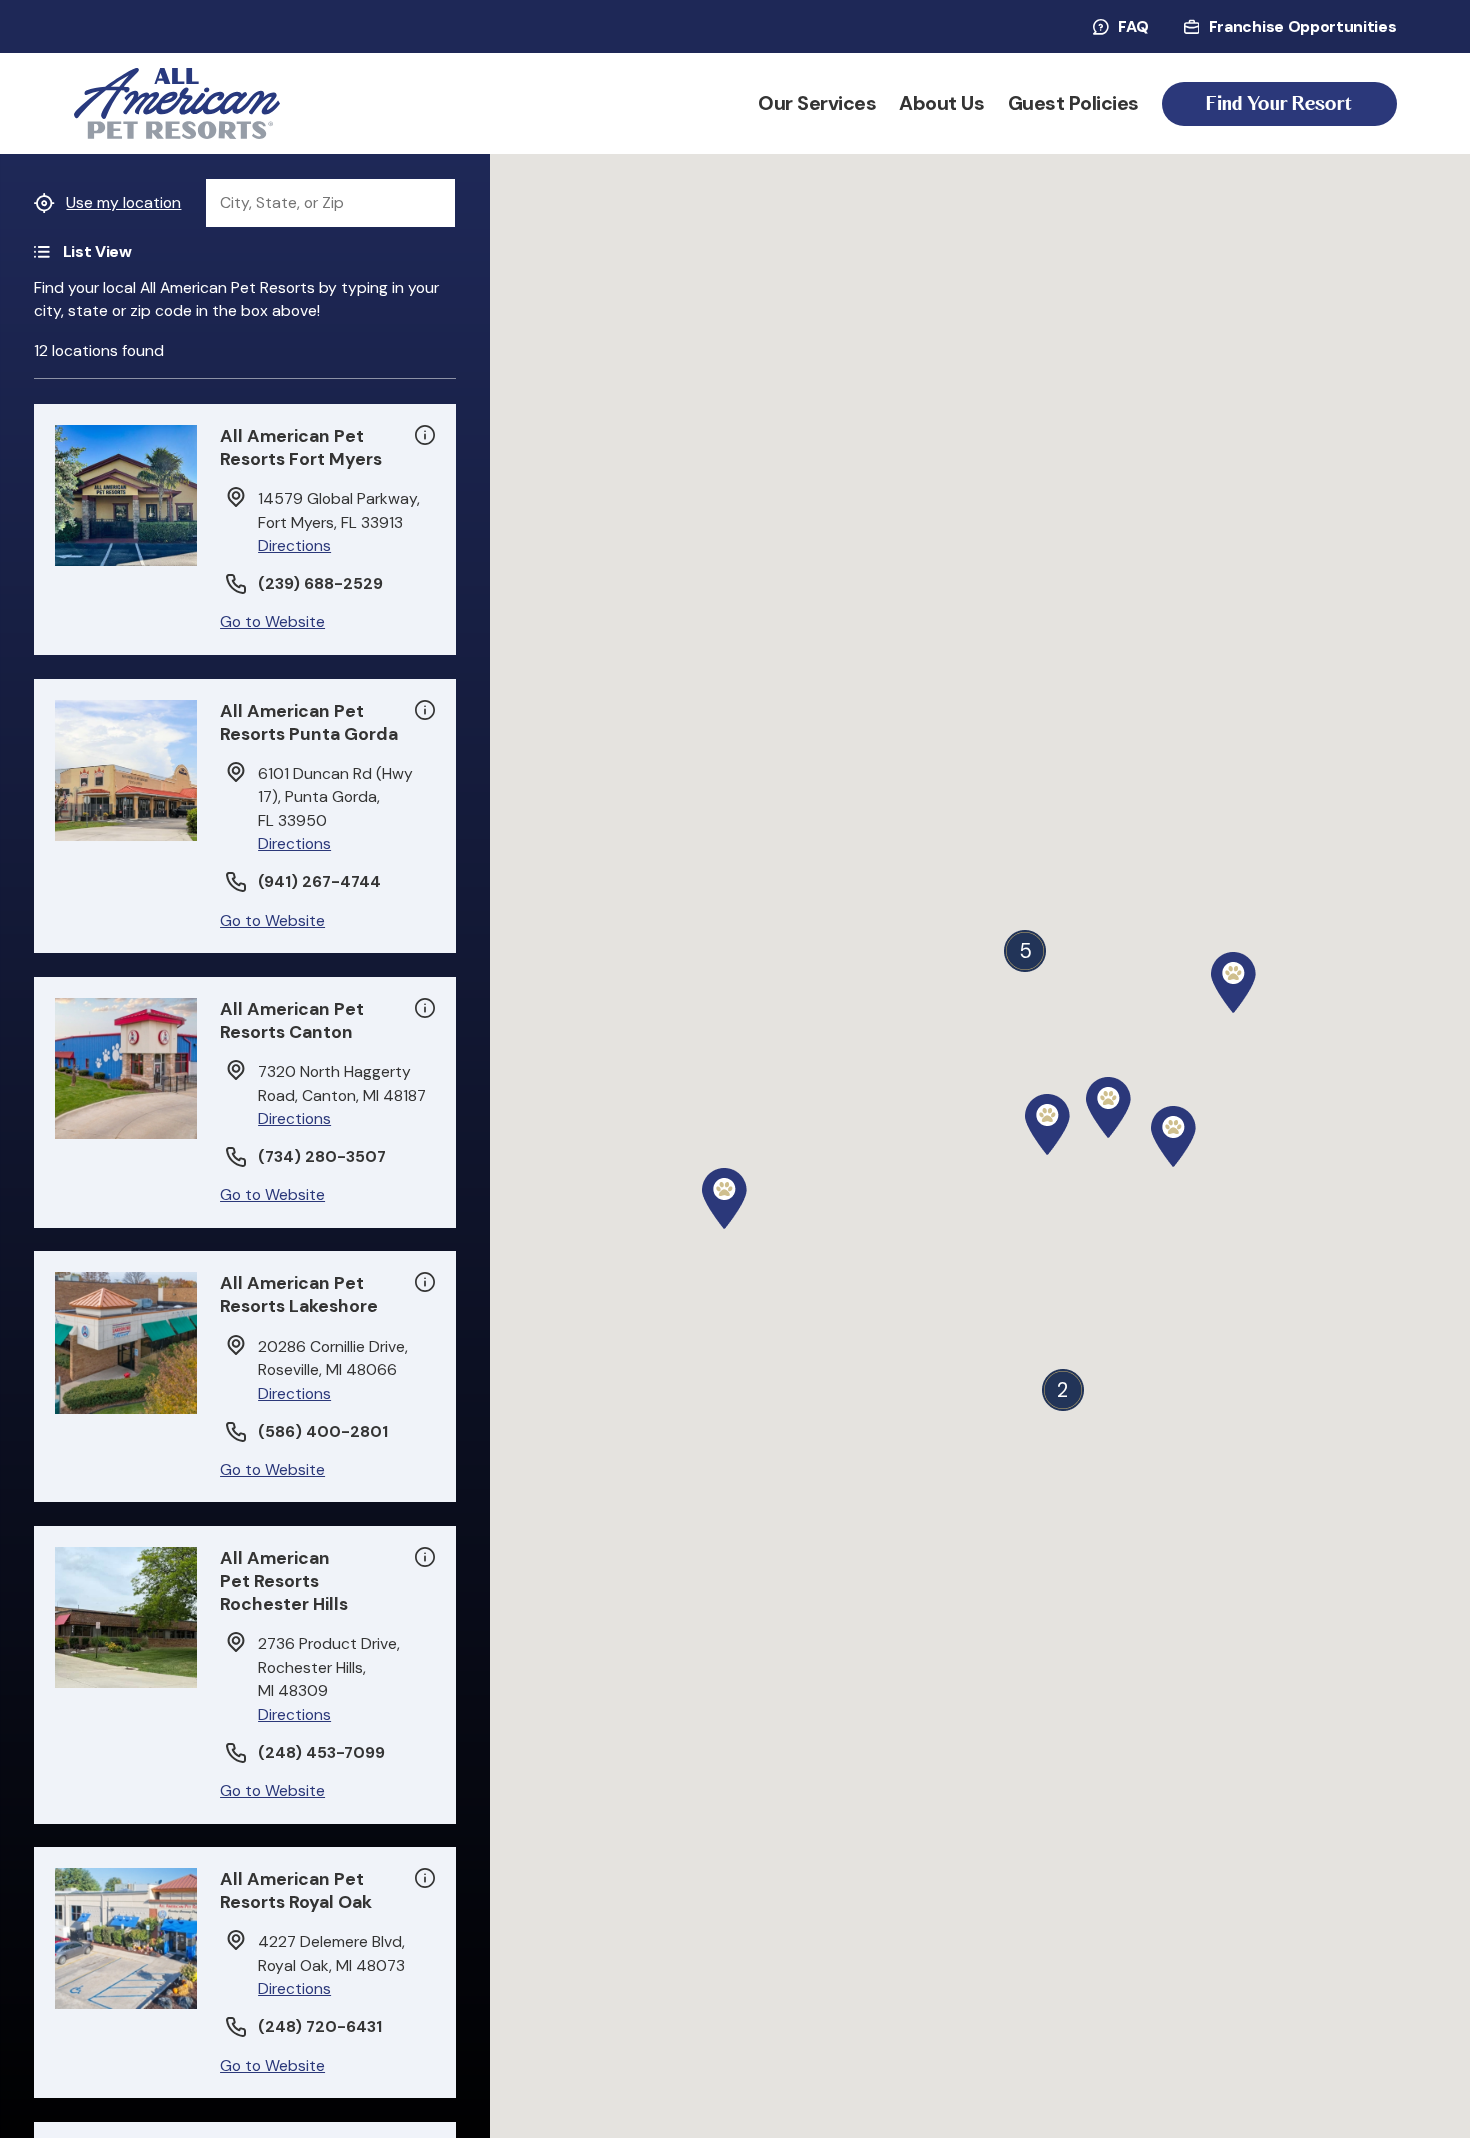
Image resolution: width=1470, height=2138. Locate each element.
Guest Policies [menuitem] (1073, 103)
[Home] (177, 103)
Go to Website (272, 621)
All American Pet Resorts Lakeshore (299, 1294)
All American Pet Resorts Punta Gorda (309, 722)
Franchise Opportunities (1303, 27)
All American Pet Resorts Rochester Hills (284, 1581)
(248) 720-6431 (320, 2027)
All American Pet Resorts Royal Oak (296, 1890)
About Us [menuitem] (941, 103)
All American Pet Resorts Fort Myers (301, 447)
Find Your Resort (1279, 103)
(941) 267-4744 (319, 882)
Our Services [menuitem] (817, 103)
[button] (1233, 982)
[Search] (432, 203)
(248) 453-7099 (321, 1753)
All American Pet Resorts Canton (292, 1020)
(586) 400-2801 (323, 1432)
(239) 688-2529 (320, 584)
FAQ (1133, 27)
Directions (294, 545)
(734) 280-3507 (322, 1157)
